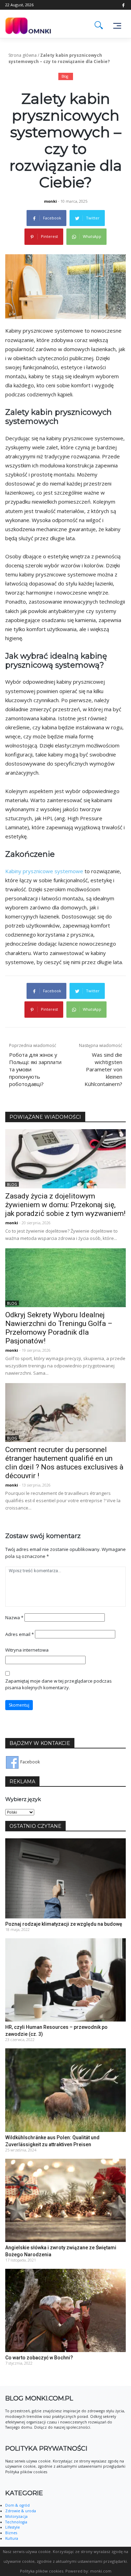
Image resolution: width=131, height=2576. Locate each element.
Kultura (12, 2538)
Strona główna (23, 55)
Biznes (11, 2533)
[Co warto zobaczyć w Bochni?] (65, 2310)
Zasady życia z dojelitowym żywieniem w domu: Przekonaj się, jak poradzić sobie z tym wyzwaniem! (65, 1205)
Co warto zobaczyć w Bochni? (39, 2358)
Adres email (20, 1634)
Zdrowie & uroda (21, 2511)
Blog (65, 76)
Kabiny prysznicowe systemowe (44, 871)
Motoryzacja (16, 2516)
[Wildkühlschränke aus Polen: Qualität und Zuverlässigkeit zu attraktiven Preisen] (65, 2090)
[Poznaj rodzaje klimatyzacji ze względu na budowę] (65, 1878)
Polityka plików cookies (42, 2571)
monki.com (101, 2571)
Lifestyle (13, 2527)
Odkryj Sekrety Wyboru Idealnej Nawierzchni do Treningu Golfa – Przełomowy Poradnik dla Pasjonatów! (59, 1328)
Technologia (16, 2522)
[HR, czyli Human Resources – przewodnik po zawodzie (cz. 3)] (65, 1980)
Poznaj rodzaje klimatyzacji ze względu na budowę (64, 1924)
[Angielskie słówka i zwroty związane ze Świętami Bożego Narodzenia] (65, 2200)
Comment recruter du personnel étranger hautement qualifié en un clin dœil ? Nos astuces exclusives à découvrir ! (64, 1463)
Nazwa (14, 1617)
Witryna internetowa (27, 1650)
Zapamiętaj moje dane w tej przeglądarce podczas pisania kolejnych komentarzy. (59, 1684)
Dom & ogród (17, 2505)
